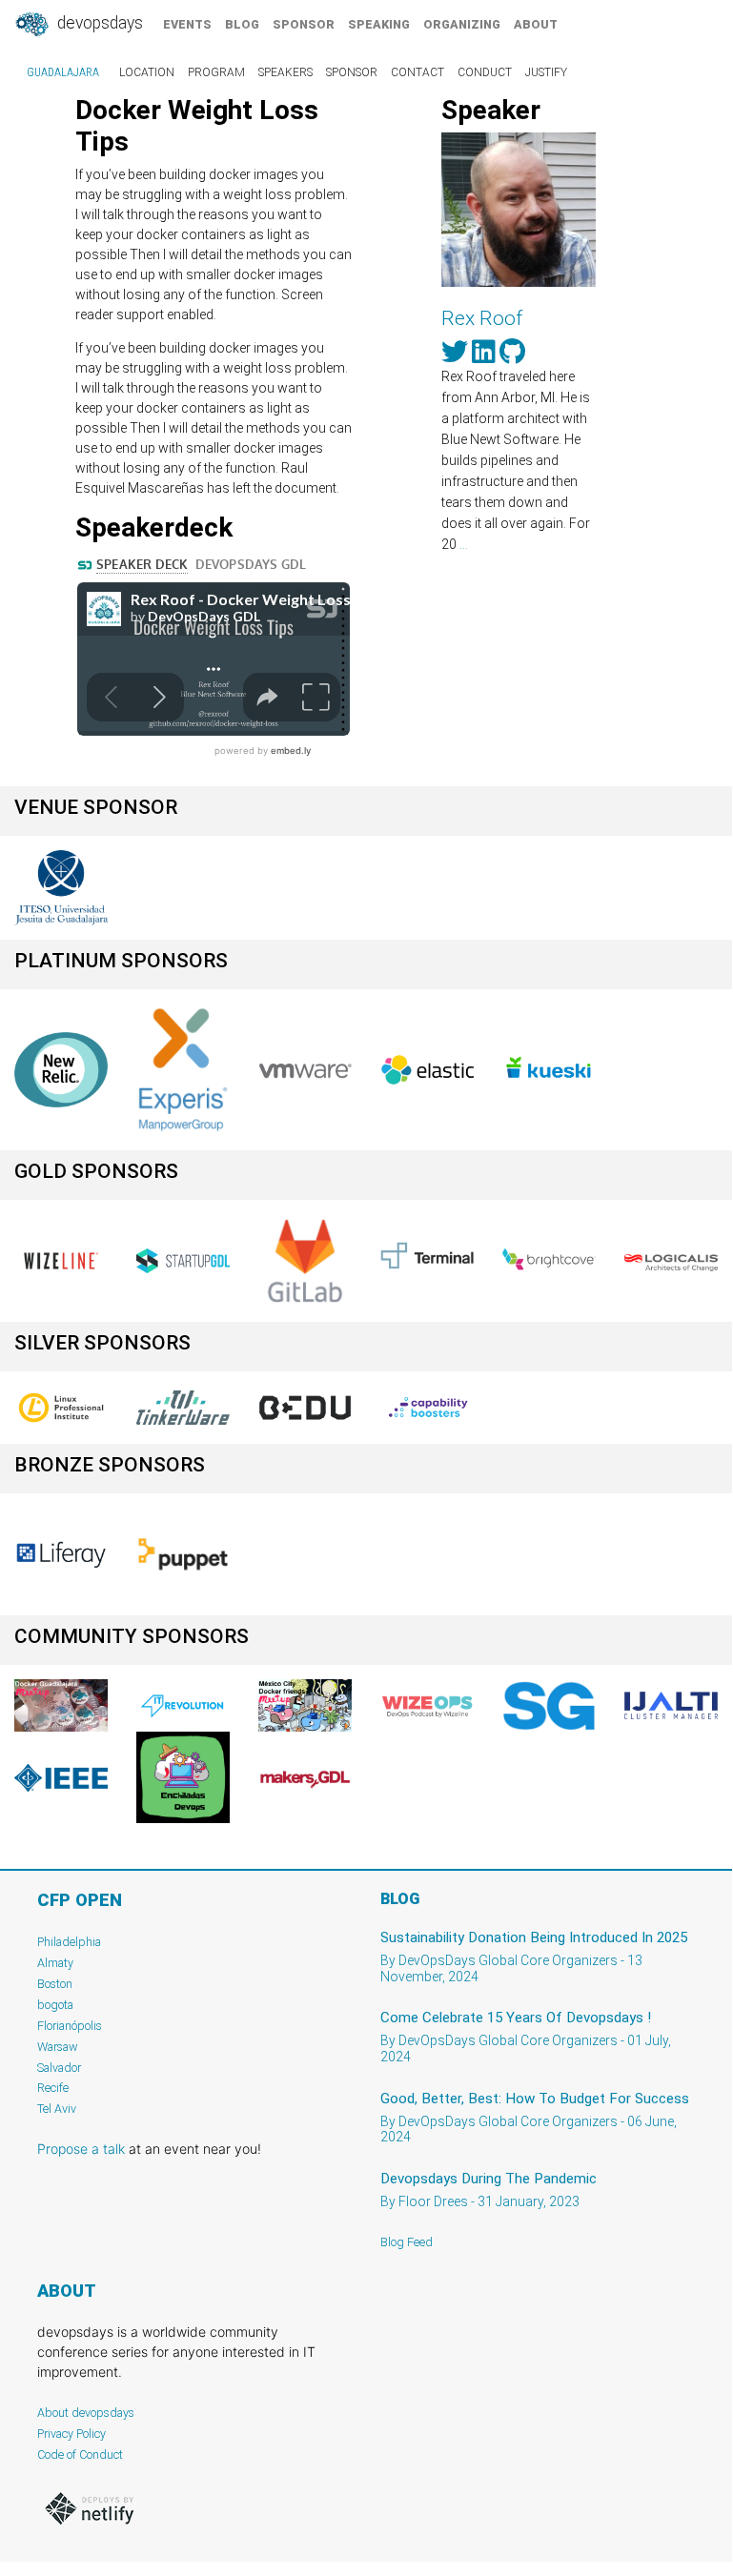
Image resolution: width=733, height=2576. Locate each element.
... (464, 544)
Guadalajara (63, 72)
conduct (485, 72)
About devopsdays (86, 2413)
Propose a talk (81, 2149)
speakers (285, 72)
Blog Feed (407, 2242)
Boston (55, 1984)
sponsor (304, 24)
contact (417, 72)
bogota (55, 2005)
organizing (462, 24)
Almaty (55, 1963)
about (536, 24)
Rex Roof (482, 318)
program (216, 72)
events (187, 24)
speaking (379, 24)
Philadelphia (69, 1942)
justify (546, 72)
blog (242, 24)
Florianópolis (70, 2026)
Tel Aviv (57, 2109)
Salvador (59, 2068)
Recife (53, 2088)
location (147, 72)
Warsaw (58, 2047)
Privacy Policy (71, 2434)
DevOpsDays (98, 23)
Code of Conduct (80, 2454)
